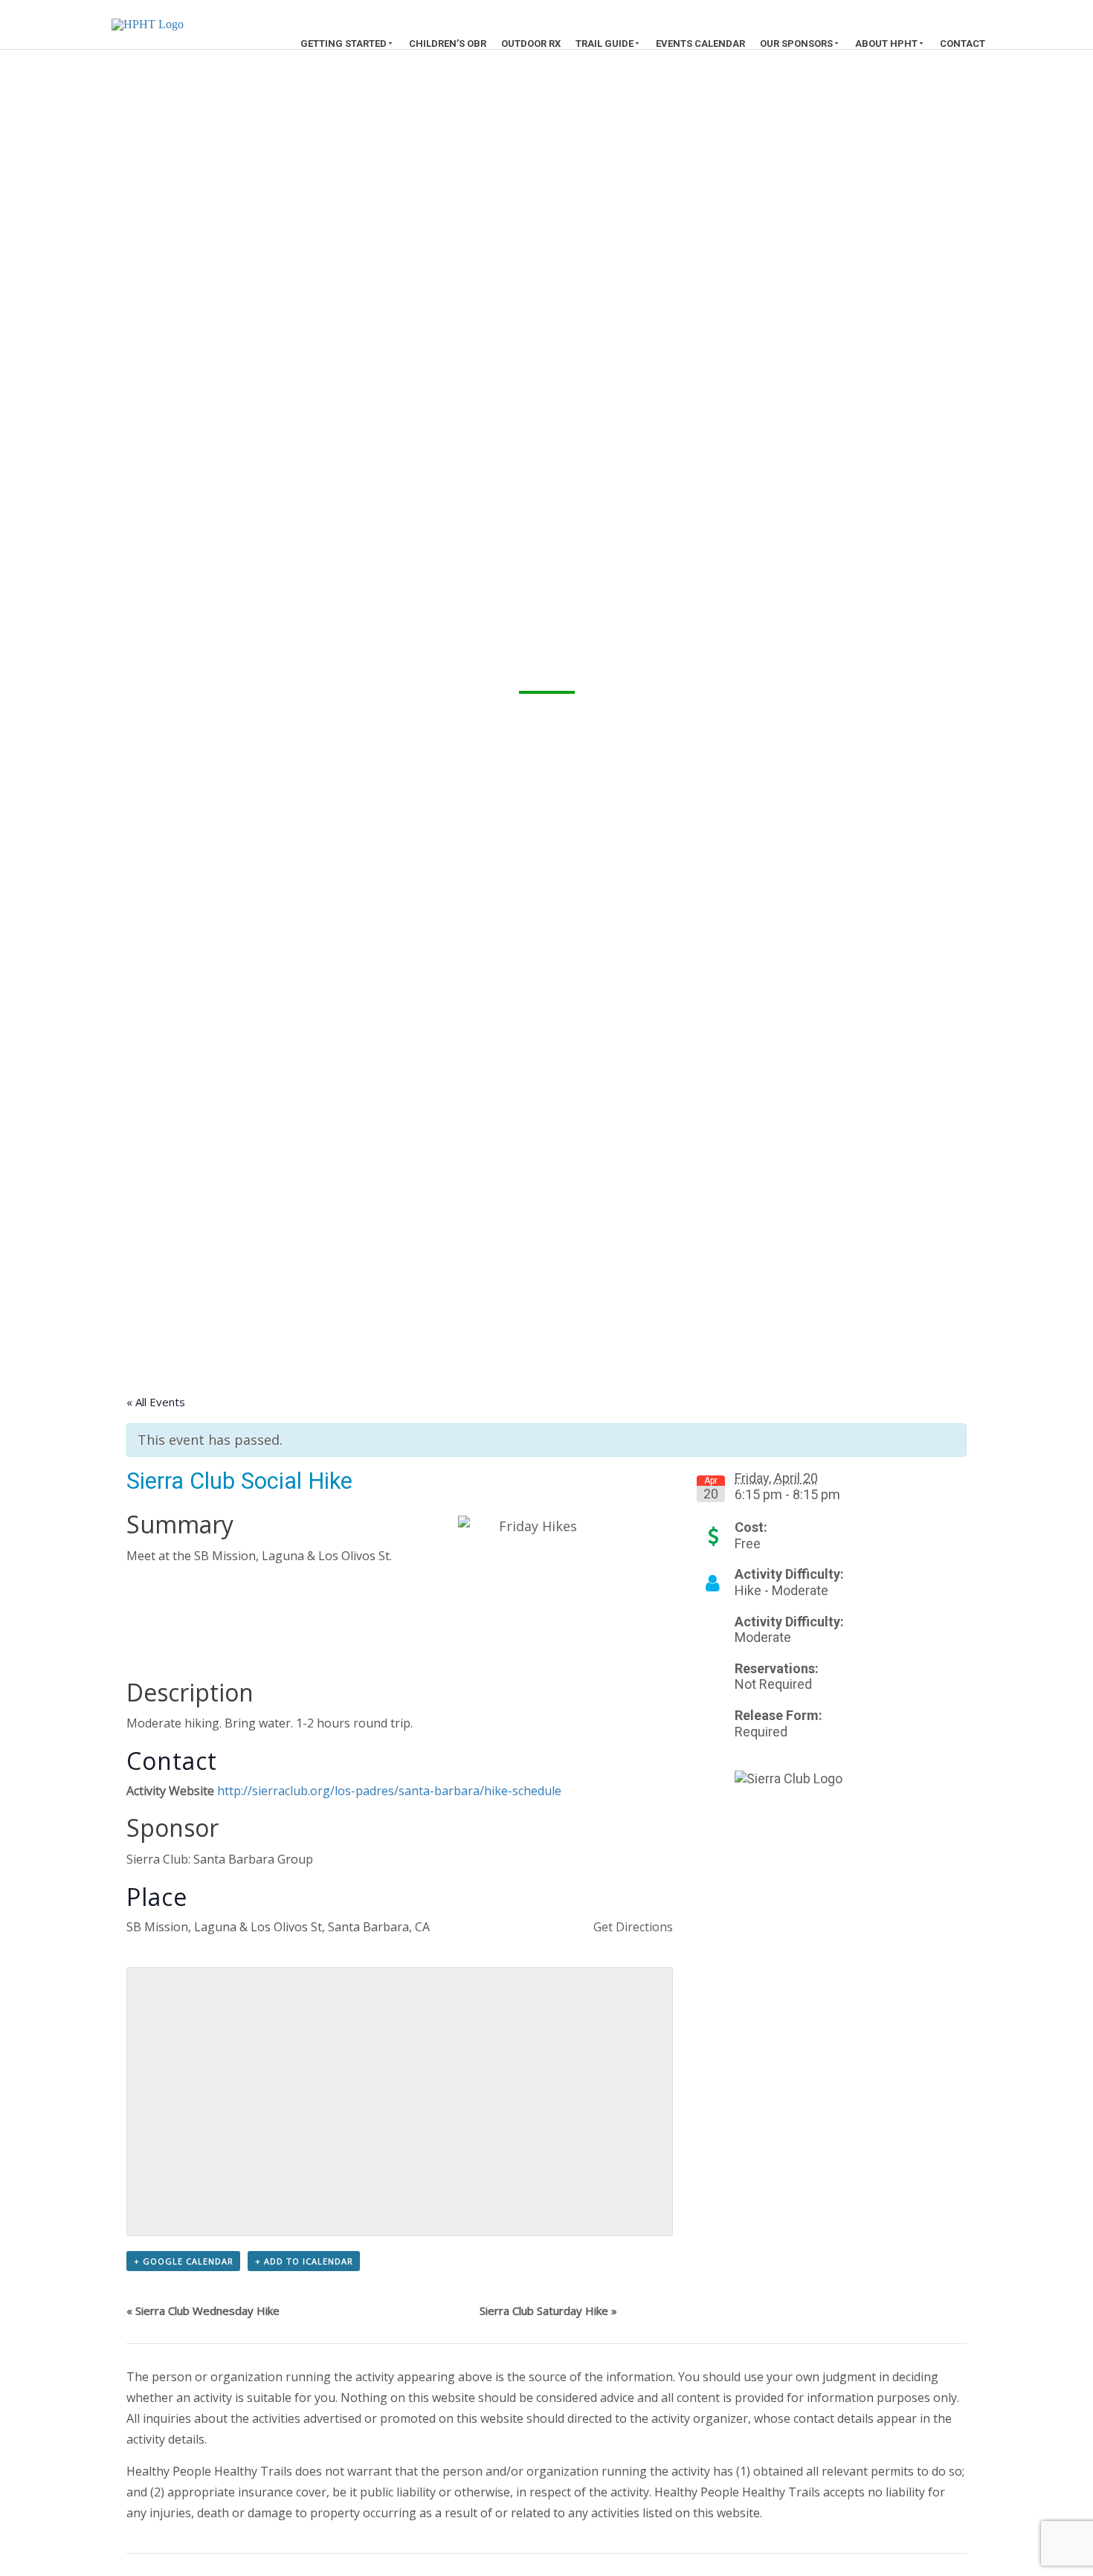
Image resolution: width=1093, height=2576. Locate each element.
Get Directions (633, 1927)
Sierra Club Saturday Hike (548, 2311)
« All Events (156, 1402)
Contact (963, 44)
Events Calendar (700, 44)
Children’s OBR (448, 44)
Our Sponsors (796, 44)
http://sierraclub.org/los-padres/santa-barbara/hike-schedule (389, 1791)
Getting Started (344, 44)
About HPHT (886, 44)
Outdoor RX (531, 44)
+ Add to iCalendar (304, 2261)
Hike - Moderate (781, 1590)
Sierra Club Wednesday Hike (203, 2311)
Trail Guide (604, 44)
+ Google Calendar (184, 2261)
